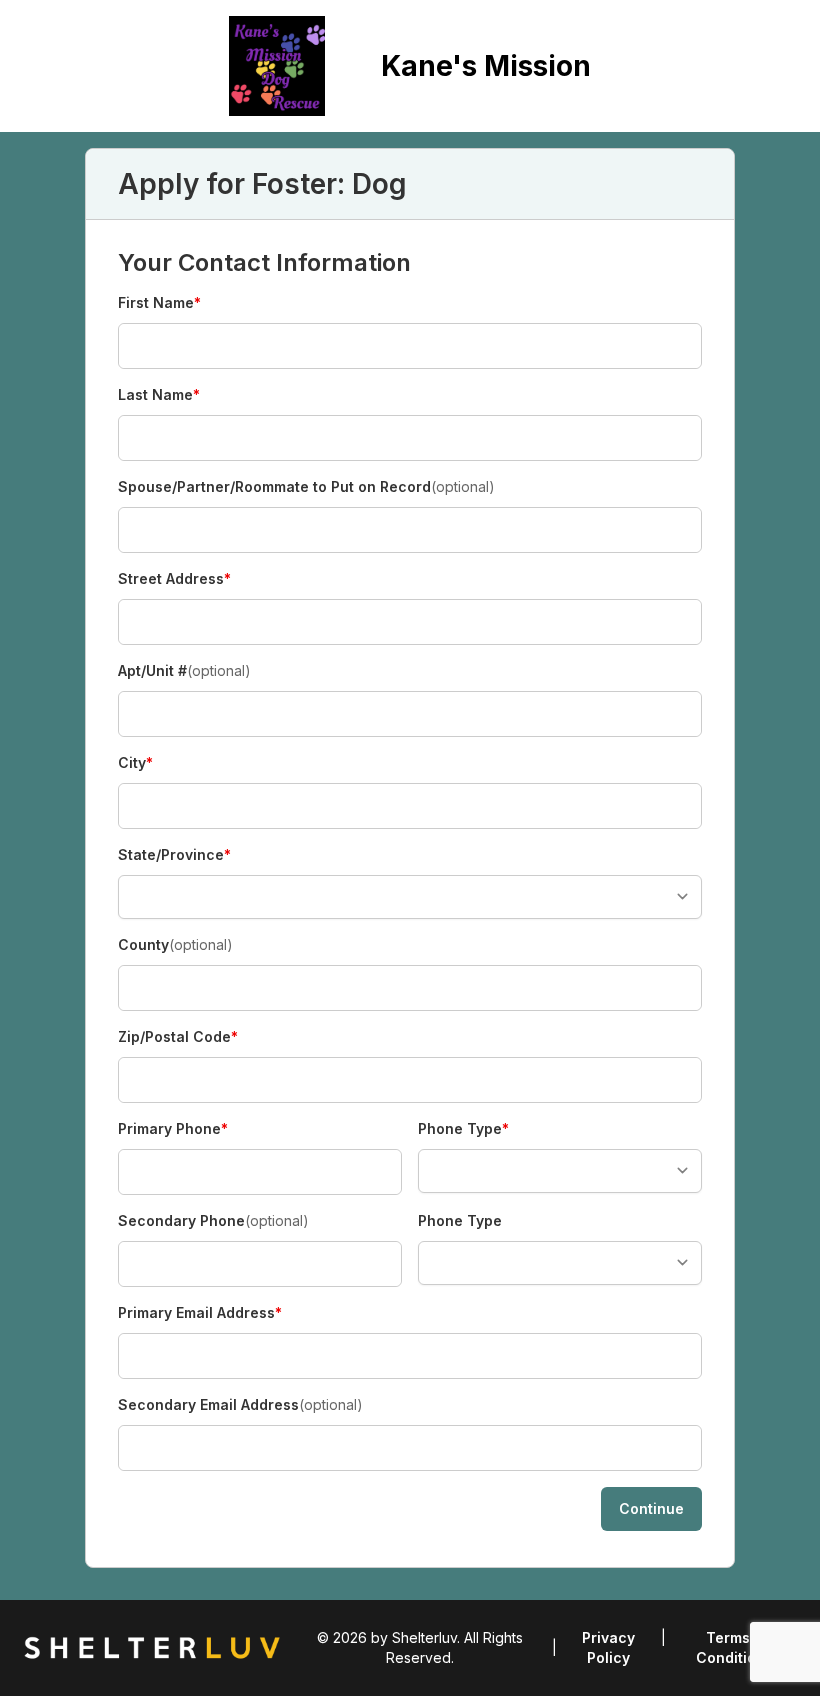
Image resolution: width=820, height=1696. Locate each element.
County (175, 944)
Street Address (174, 579)
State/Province (174, 855)
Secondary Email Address (240, 1404)
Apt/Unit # (184, 670)
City (153, 763)
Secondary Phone (213, 1220)
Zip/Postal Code (178, 1037)
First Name (159, 303)
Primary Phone (173, 1129)
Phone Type (463, 1129)
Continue (651, 1508)
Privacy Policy (608, 1647)
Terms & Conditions (734, 1647)
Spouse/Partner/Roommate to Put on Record (306, 486)
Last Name (159, 395)
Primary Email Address (200, 1313)
